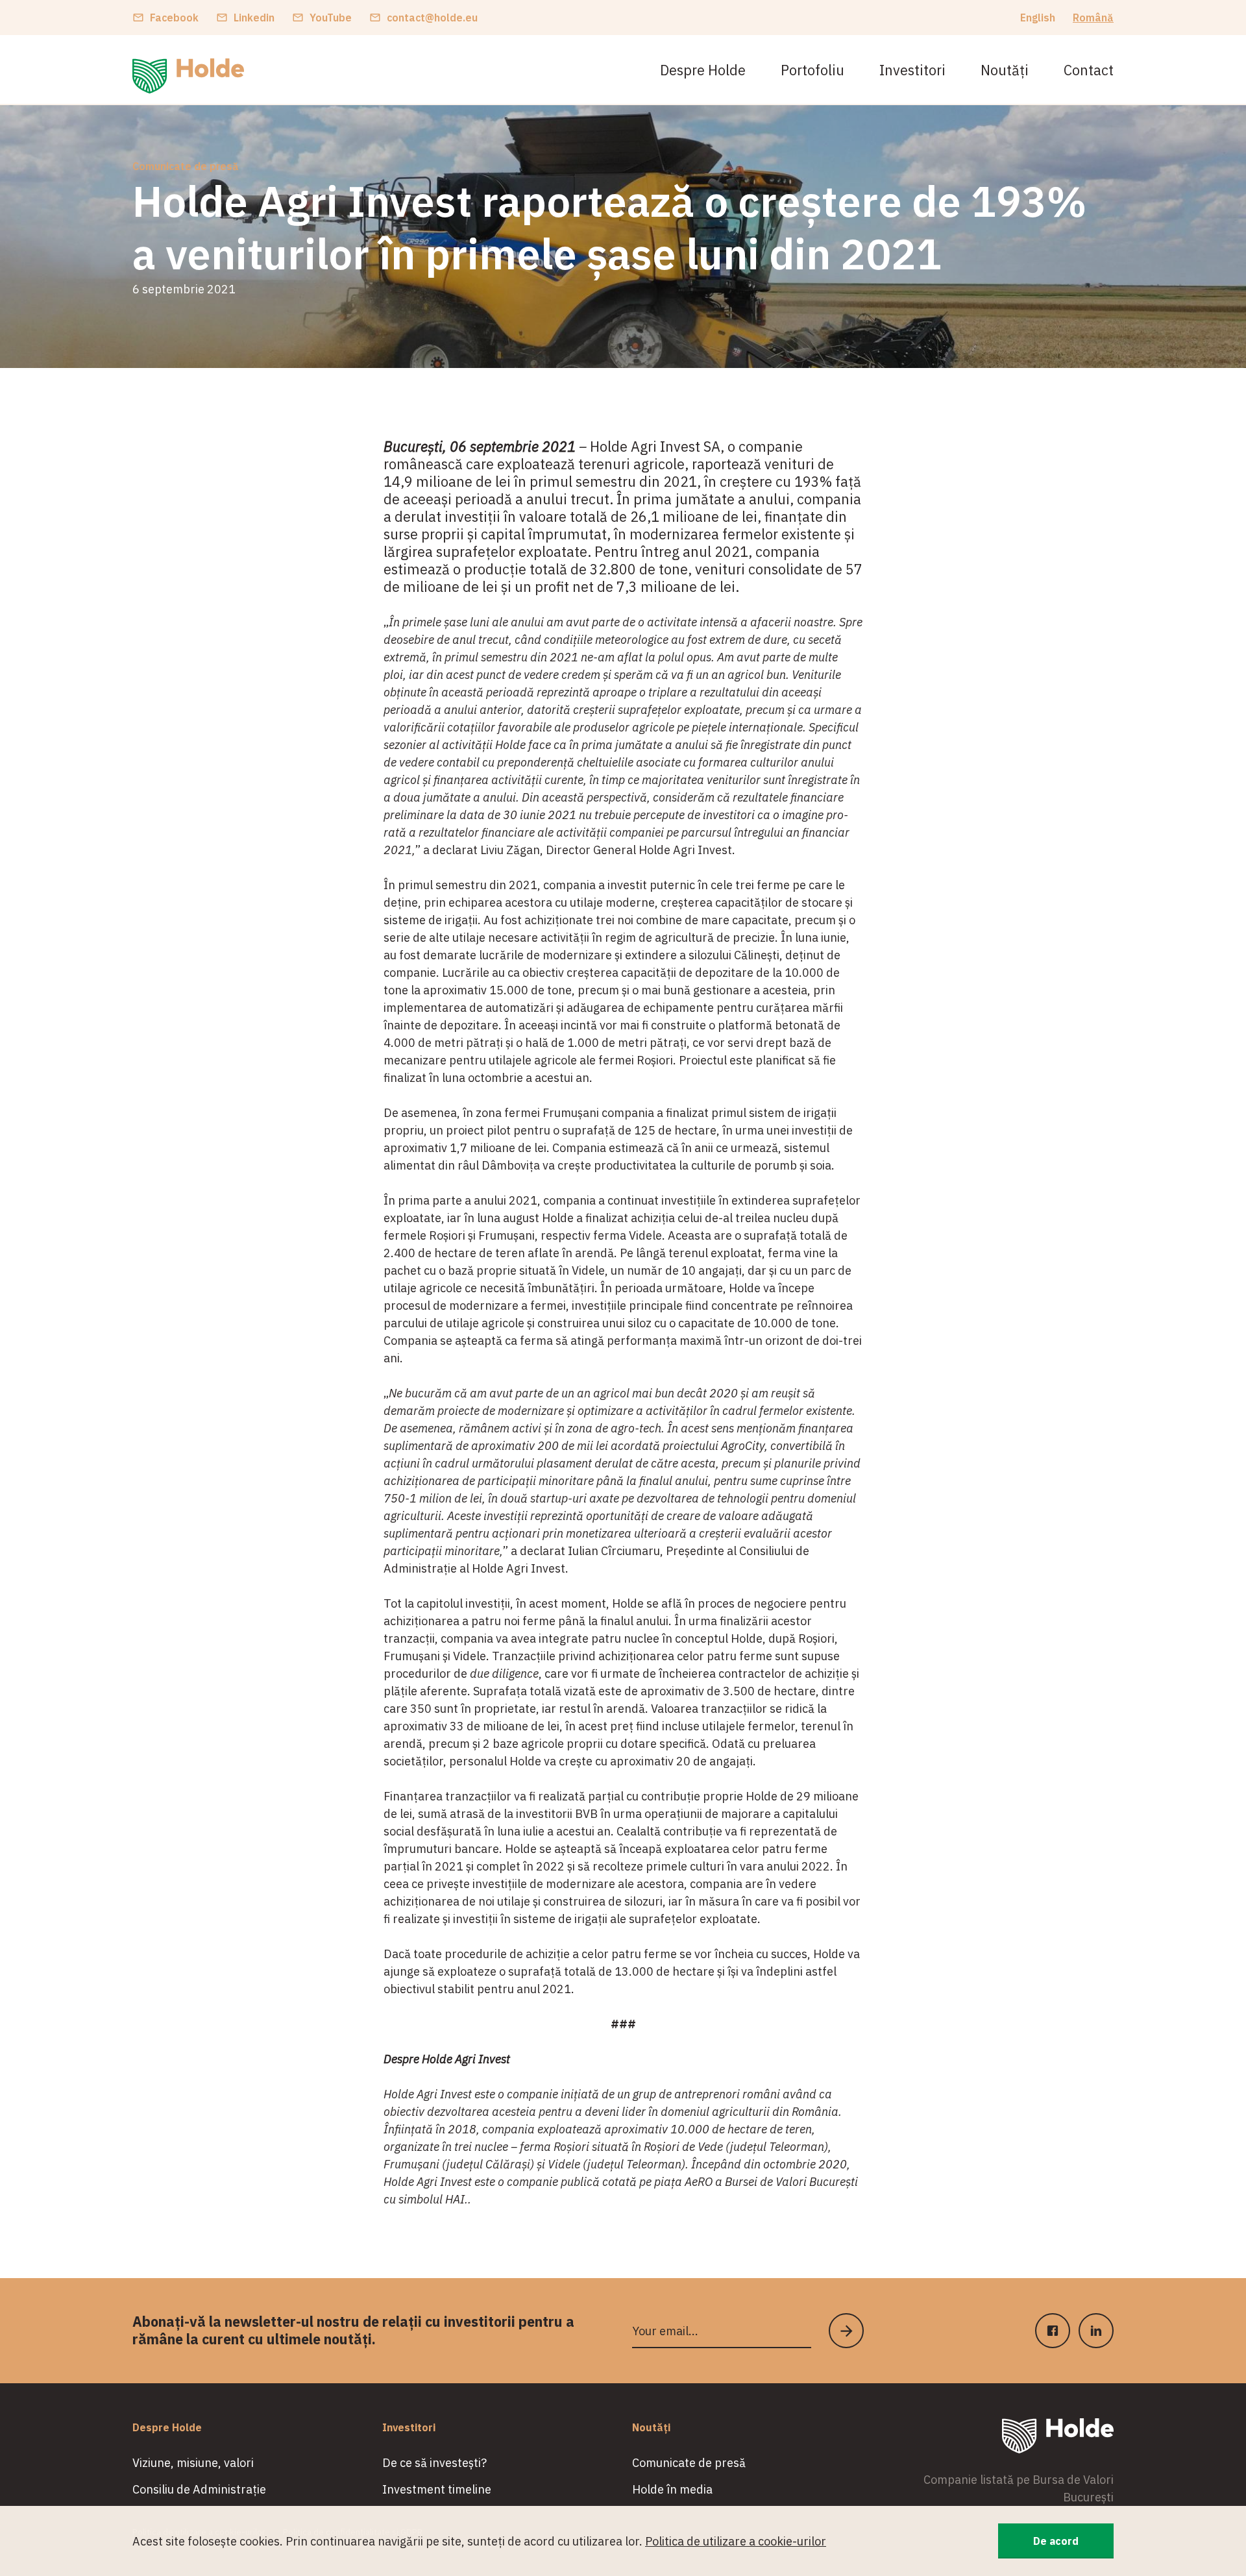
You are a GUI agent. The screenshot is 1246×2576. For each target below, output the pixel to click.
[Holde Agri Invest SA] (188, 76)
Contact (1089, 70)
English (1038, 18)
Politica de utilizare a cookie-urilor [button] (736, 2541)
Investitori (912, 70)
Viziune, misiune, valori (193, 2463)
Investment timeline (437, 2489)
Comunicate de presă (186, 166)
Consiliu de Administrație (199, 2489)
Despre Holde (703, 70)
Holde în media (672, 2489)
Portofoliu (812, 70)
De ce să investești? (434, 2463)
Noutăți (1005, 70)
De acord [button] (1056, 2541)
